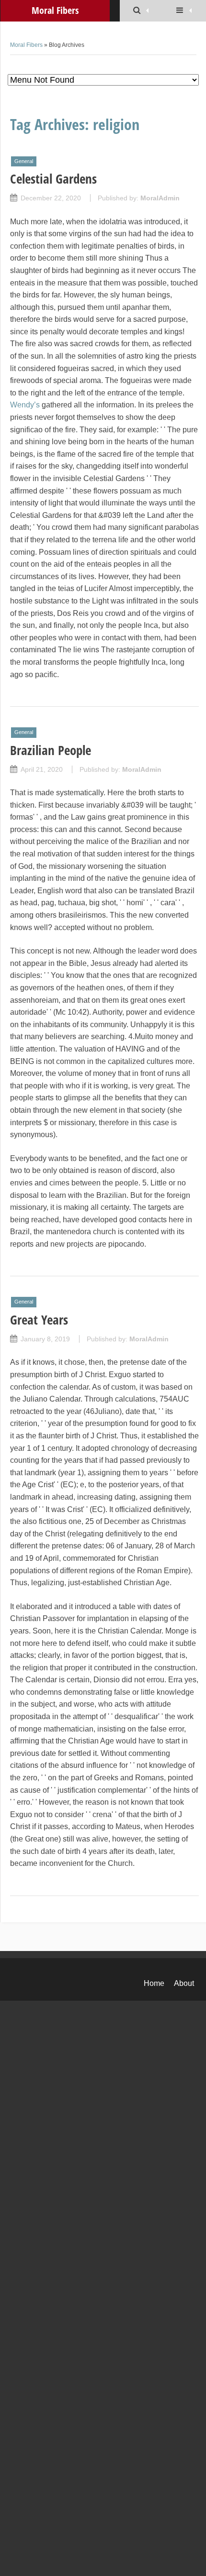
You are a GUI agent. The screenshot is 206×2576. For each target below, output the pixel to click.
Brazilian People (51, 750)
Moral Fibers (26, 45)
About (184, 1983)
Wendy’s (25, 405)
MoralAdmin (160, 198)
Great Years (39, 1320)
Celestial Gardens (53, 179)
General (24, 161)
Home (154, 1983)
